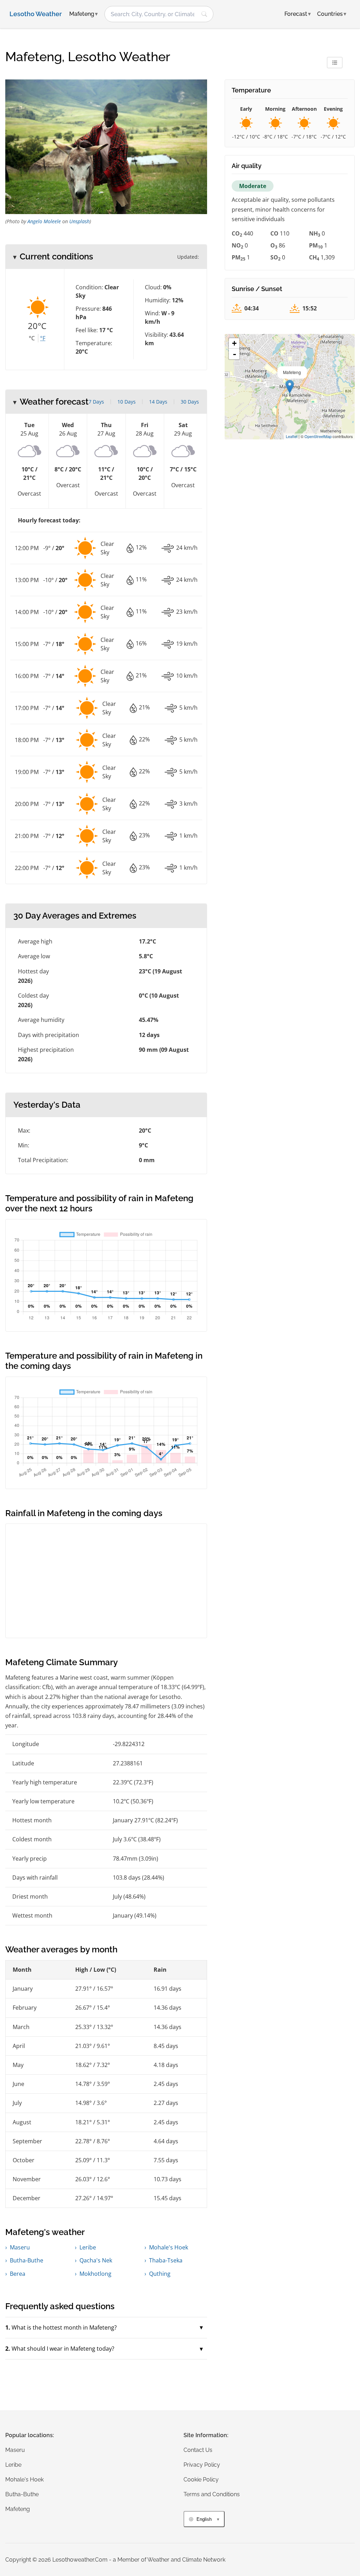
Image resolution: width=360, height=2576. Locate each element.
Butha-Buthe (27, 2260)
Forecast (298, 14)
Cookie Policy (201, 2480)
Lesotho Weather (36, 14)
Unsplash (79, 221)
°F (43, 338)
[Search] (204, 14)
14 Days (158, 402)
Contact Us (198, 2450)
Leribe (88, 2247)
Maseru (20, 2247)
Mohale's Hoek (169, 2247)
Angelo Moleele (44, 221)
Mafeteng (18, 2509)
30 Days (190, 402)
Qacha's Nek (96, 2260)
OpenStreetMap (318, 436)
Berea (18, 2274)
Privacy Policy (202, 2465)
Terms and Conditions (212, 2494)
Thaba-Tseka (166, 2260)
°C (32, 338)
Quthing (160, 2274)
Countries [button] (332, 14)
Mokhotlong (95, 2274)
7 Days (96, 402)
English (204, 2519)
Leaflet (292, 436)
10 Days (127, 402)
